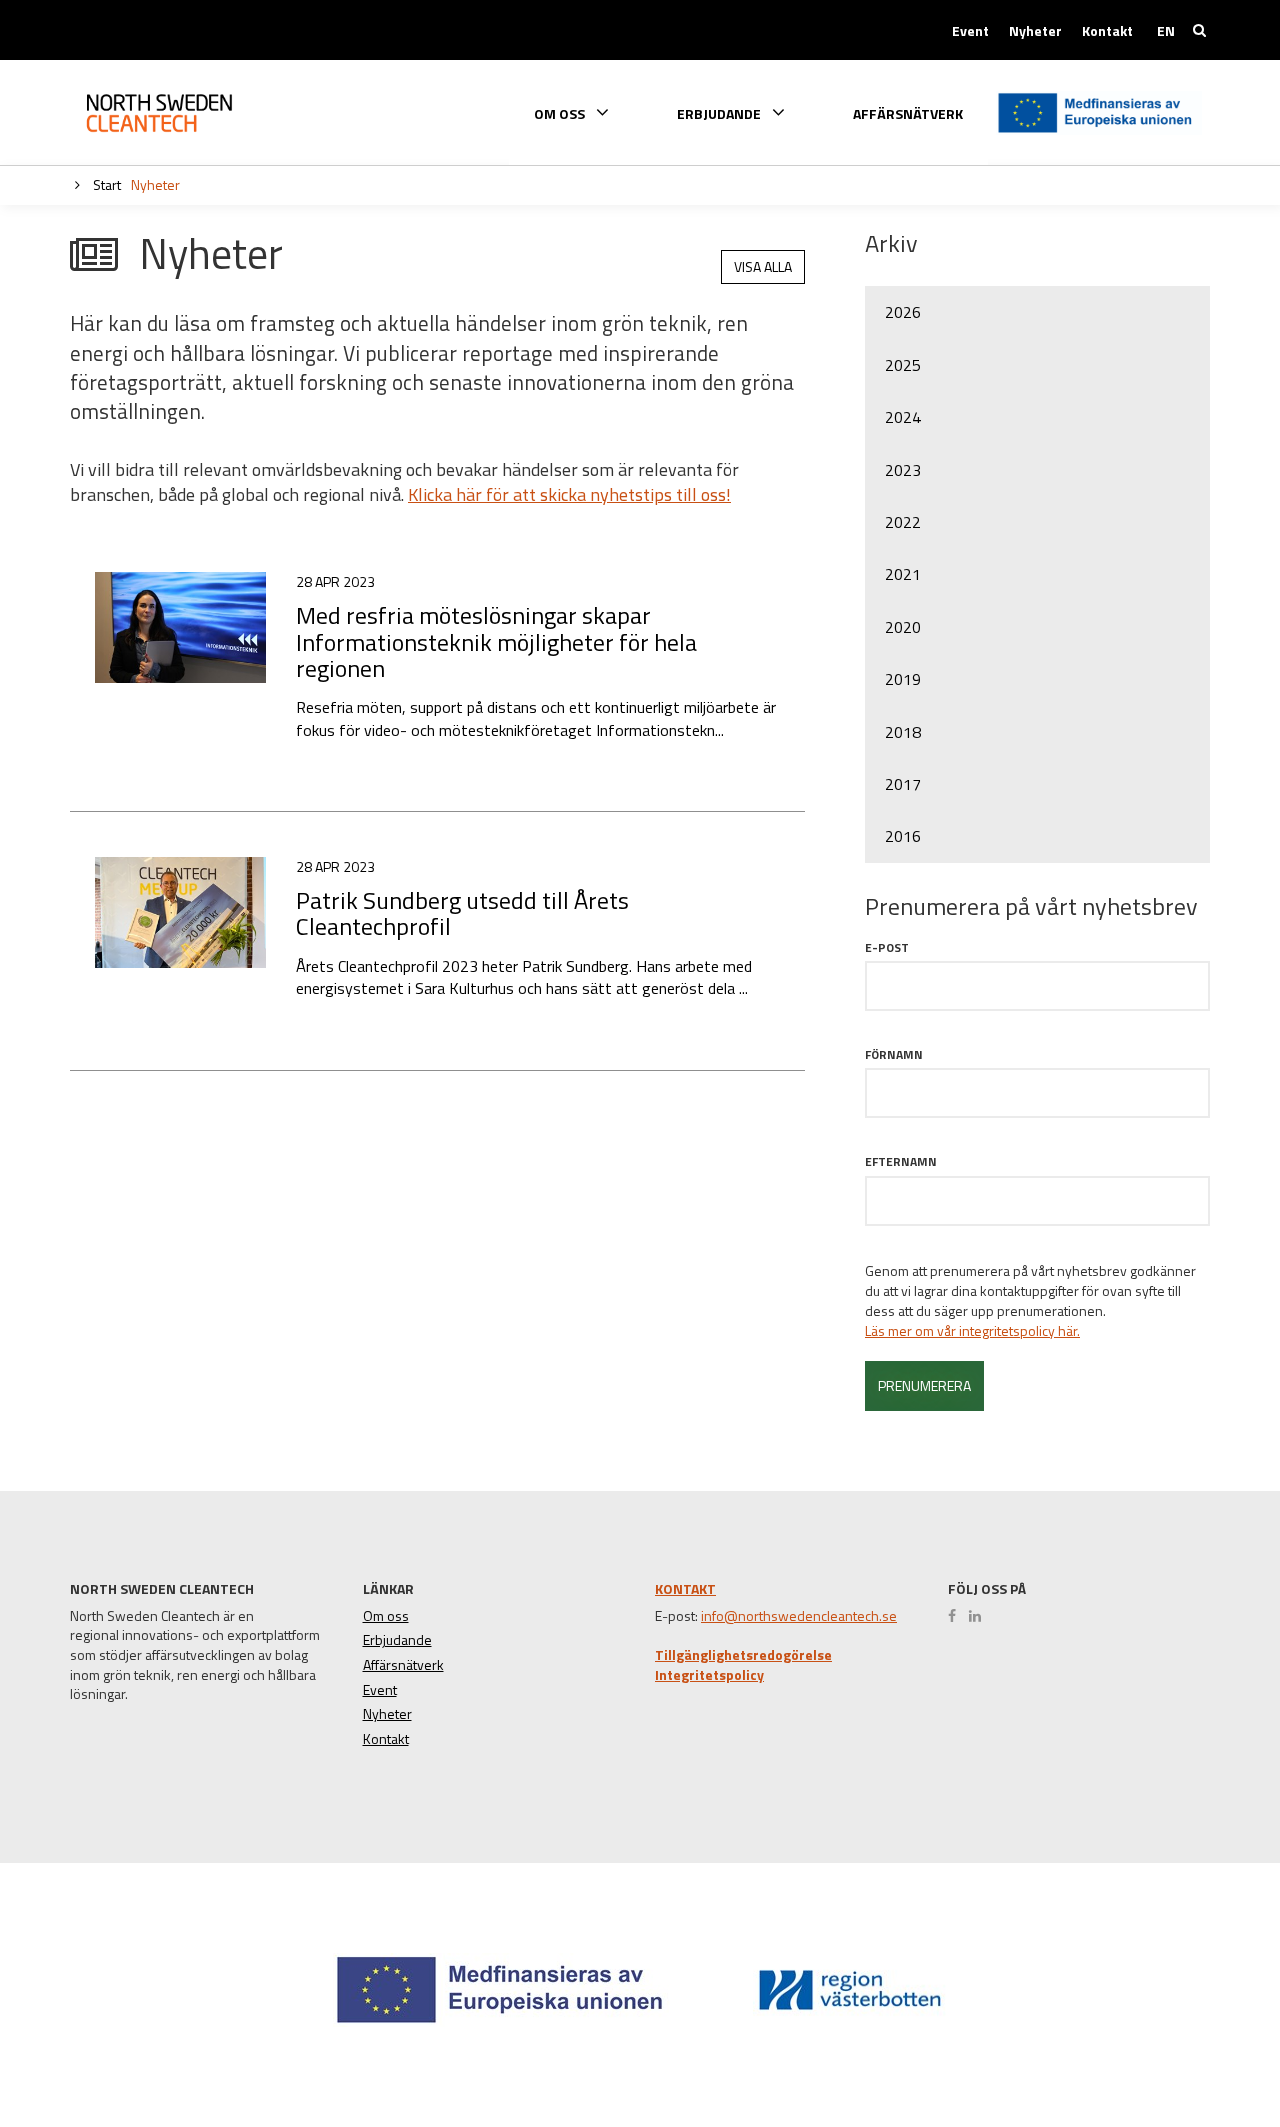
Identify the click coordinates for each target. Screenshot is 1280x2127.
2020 (903, 627)
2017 (903, 784)
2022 (903, 522)
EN (1166, 31)
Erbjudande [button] (720, 112)
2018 (903, 732)
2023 (903, 470)
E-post (887, 947)
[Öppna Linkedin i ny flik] (980, 1616)
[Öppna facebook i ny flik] (957, 1616)
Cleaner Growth (175, 113)
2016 (903, 836)
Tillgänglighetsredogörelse (743, 1655)
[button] (1193, 2038)
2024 (903, 417)
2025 (903, 365)
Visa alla (763, 266)
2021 (903, 574)
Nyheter (1035, 31)
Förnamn (894, 1054)
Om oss (386, 1616)
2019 (903, 679)
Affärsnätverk (908, 114)
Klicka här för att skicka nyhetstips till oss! (569, 494)
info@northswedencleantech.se (799, 1616)
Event (970, 31)
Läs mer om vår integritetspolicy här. (972, 1331)
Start (105, 184)
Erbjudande (397, 1640)
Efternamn (901, 1161)
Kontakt (1107, 31)
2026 (903, 312)
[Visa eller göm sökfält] (1199, 30)
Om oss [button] (561, 112)
